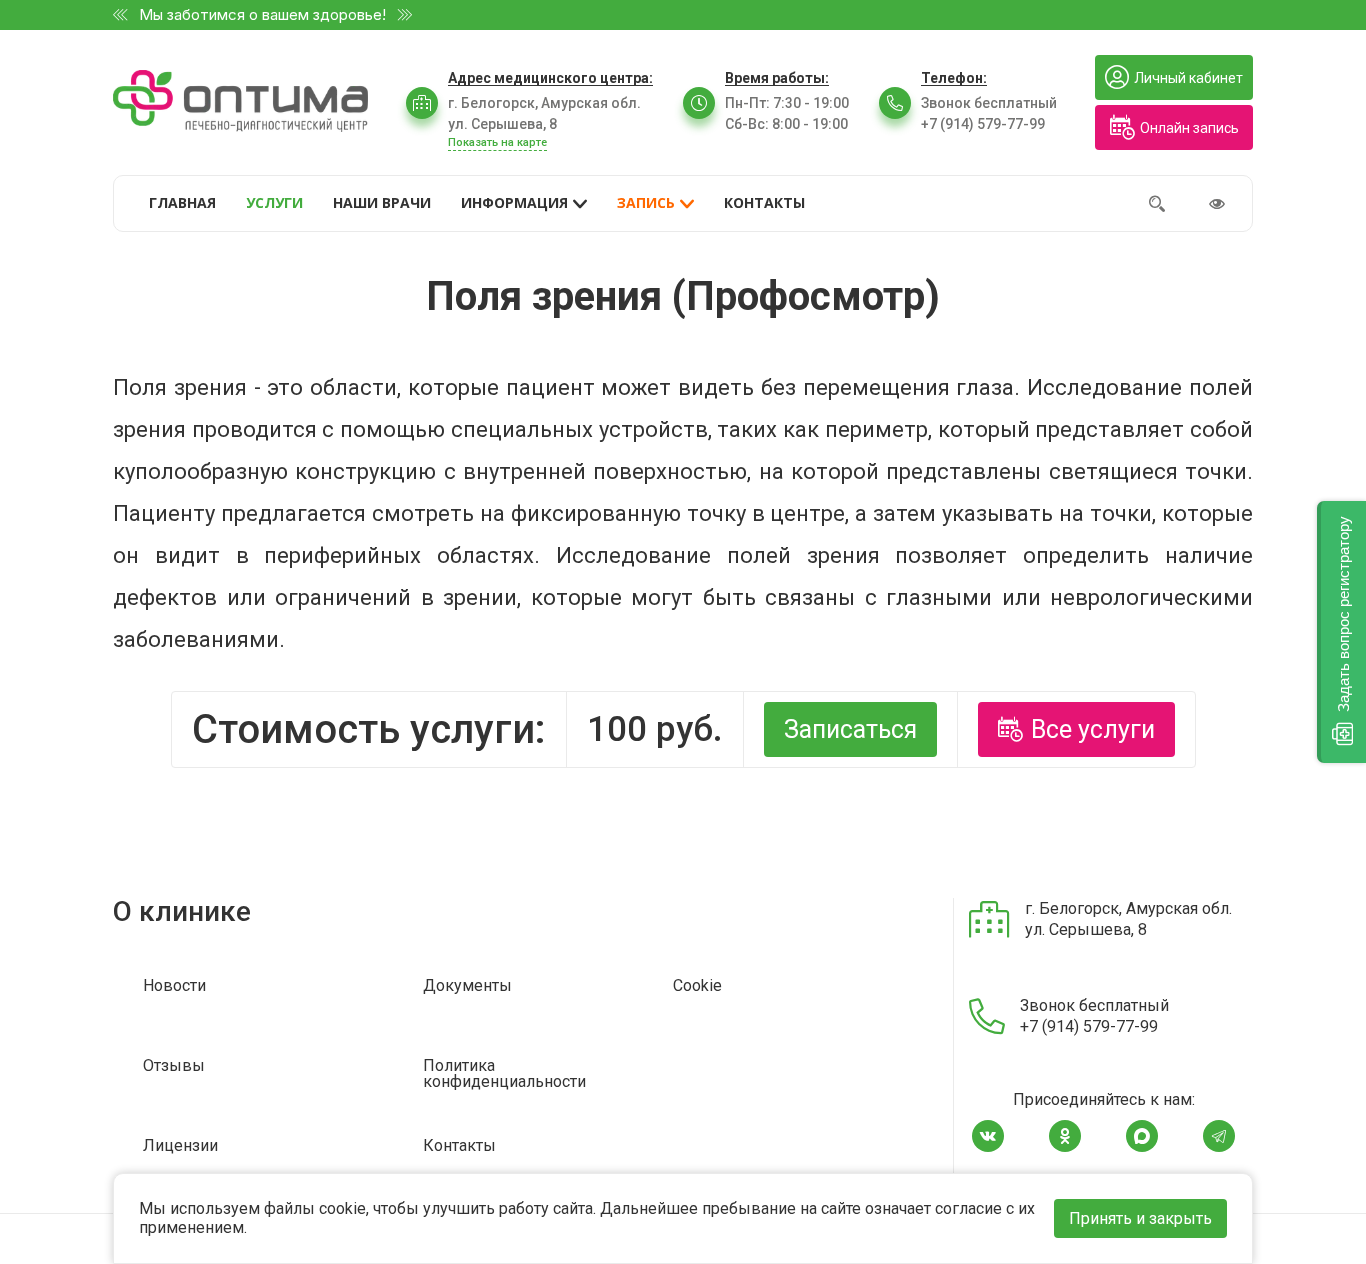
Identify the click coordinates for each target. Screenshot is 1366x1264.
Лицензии (180, 1146)
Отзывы (174, 1066)
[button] (1341, 632)
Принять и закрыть (1140, 1218)
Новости (174, 986)
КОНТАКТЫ (764, 202)
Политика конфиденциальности (504, 1074)
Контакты (459, 1146)
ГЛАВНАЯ (182, 202)
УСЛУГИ (274, 202)
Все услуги (1093, 729)
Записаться (850, 729)
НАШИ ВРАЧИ (382, 202)
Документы (467, 986)
